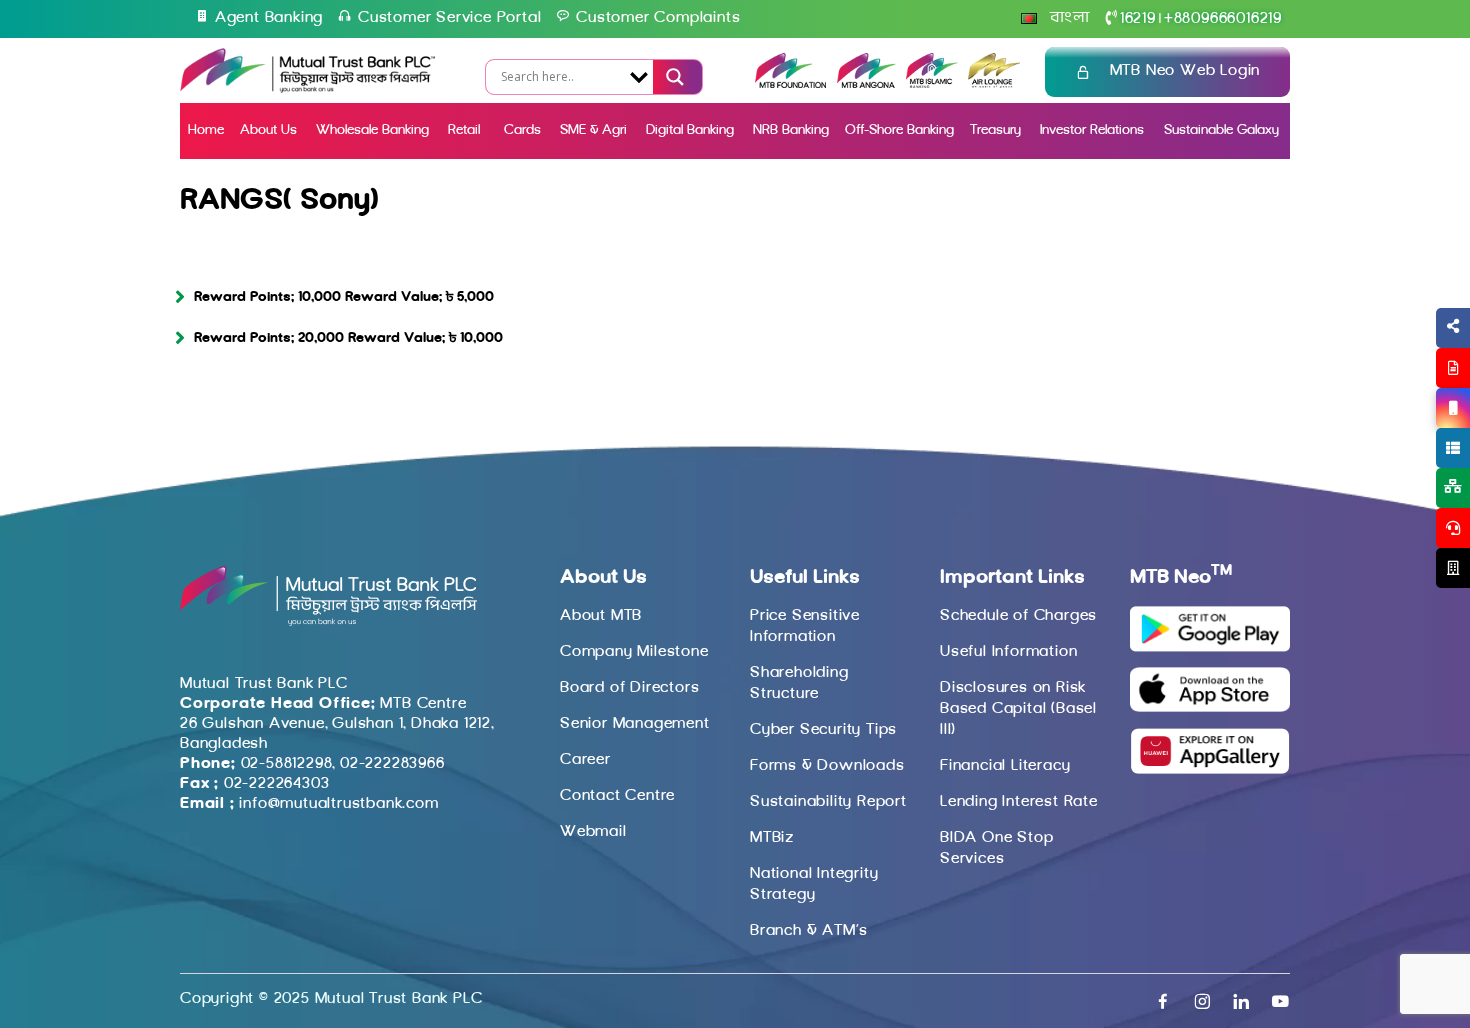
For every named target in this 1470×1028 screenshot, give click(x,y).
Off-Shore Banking (899, 130)
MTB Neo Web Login (1185, 71)
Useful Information (1008, 652)
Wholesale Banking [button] (372, 130)
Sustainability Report (828, 802)
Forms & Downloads (827, 766)
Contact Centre (617, 796)
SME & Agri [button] (593, 130)
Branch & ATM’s (809, 931)
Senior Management (635, 724)
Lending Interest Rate (1019, 802)
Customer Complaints (658, 18)
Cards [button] (522, 130)
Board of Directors (629, 688)
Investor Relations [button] (1092, 130)
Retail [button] (466, 130)
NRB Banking (791, 130)
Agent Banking (269, 18)
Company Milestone (634, 652)
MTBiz (772, 838)
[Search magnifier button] (673, 77)
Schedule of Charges (1018, 616)
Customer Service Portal (449, 18)
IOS (1406, 432)
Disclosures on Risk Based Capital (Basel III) (1018, 709)
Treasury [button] (995, 130)
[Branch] (1453, 568)
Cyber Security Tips (823, 730)
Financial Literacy (1005, 766)
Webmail (593, 832)
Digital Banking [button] (690, 130)
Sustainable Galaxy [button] (1221, 130)
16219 (1138, 19)
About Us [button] (268, 130)
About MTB (601, 616)
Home (206, 130)
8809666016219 (1223, 19)
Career (585, 760)
